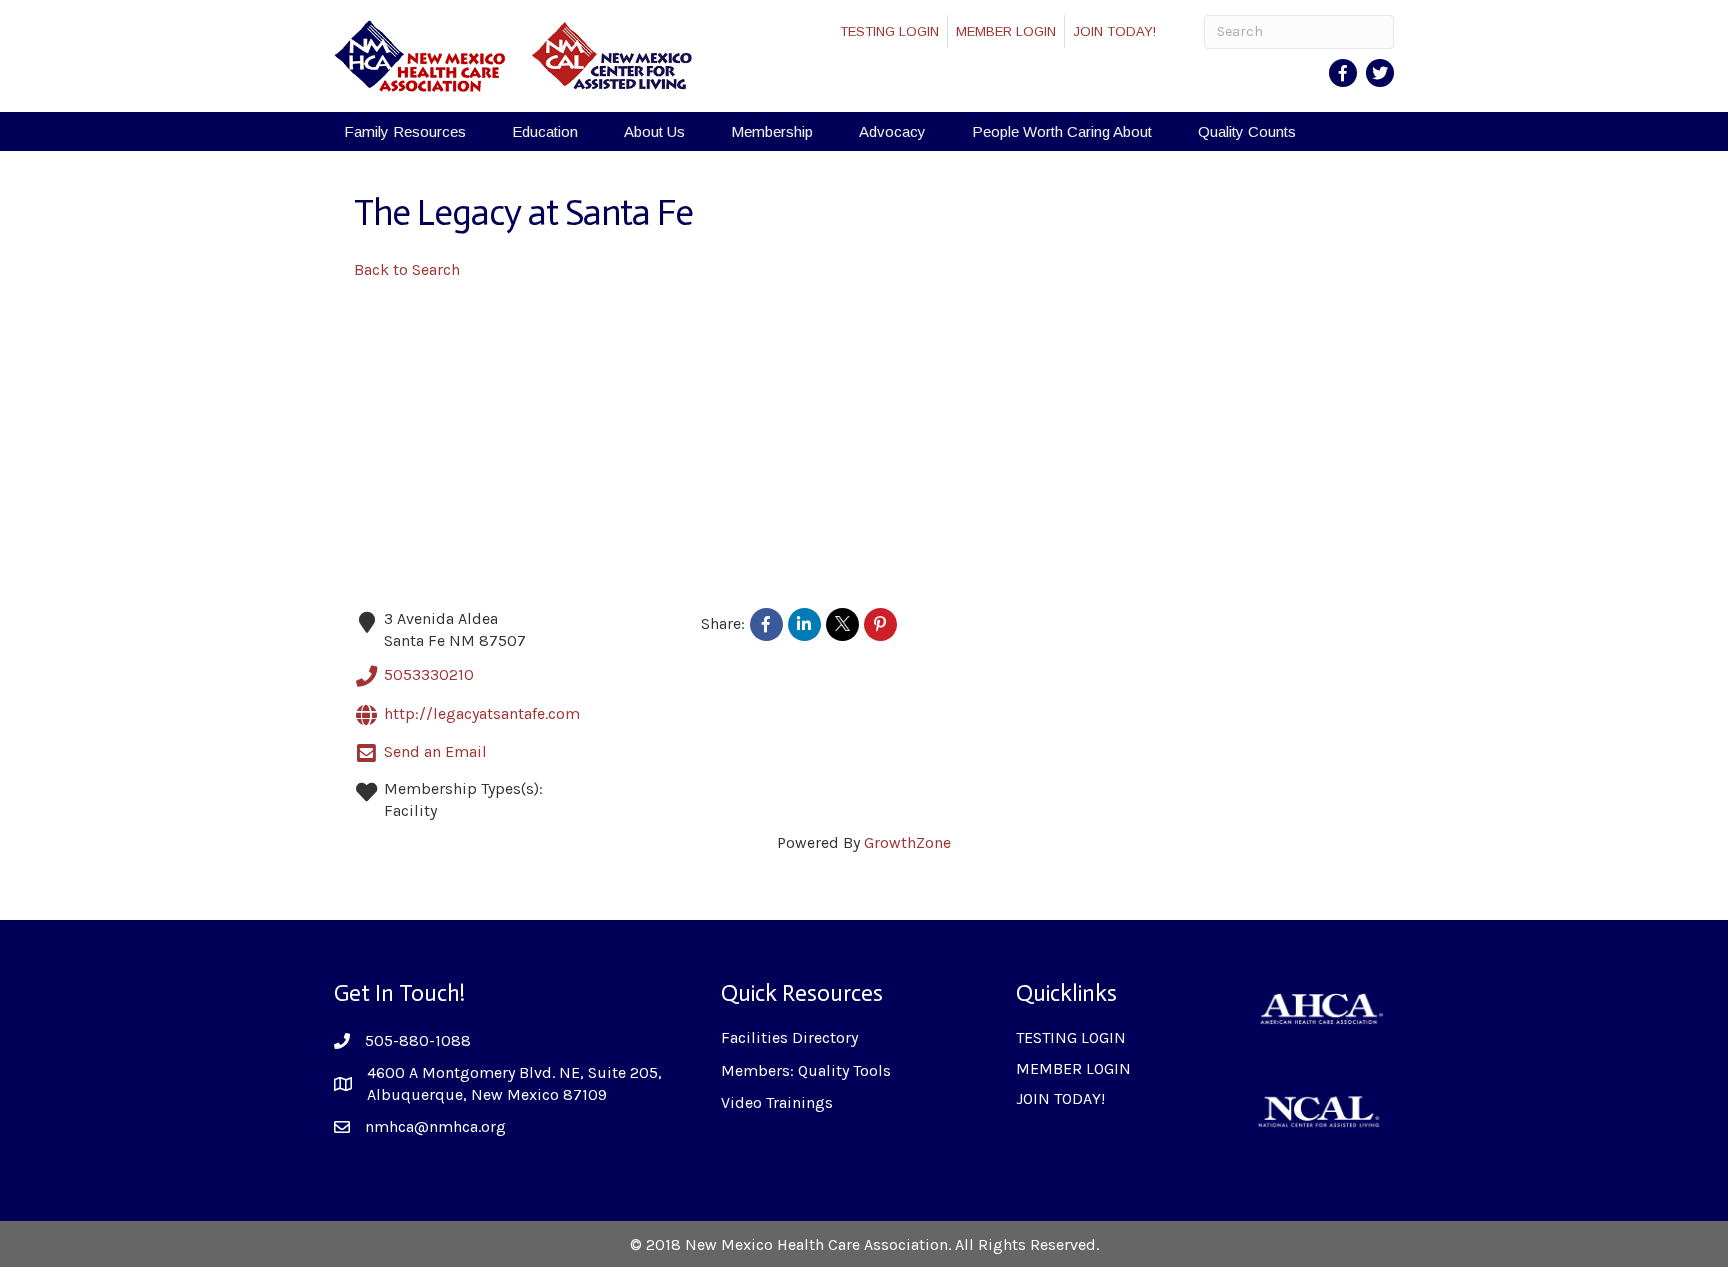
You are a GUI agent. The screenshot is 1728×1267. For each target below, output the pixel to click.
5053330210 (429, 674)
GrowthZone (907, 842)
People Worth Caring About (1062, 131)
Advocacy (892, 131)
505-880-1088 (418, 1040)
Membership (772, 131)
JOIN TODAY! (1114, 31)
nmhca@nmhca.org (435, 1126)
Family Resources (405, 131)
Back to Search (407, 269)
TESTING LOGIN (889, 31)
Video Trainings (777, 1102)
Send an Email (435, 751)
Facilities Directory (789, 1037)
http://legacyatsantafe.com (482, 713)
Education (545, 131)
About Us (654, 131)
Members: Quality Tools (806, 1070)
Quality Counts (1247, 131)
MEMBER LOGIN (1006, 31)
